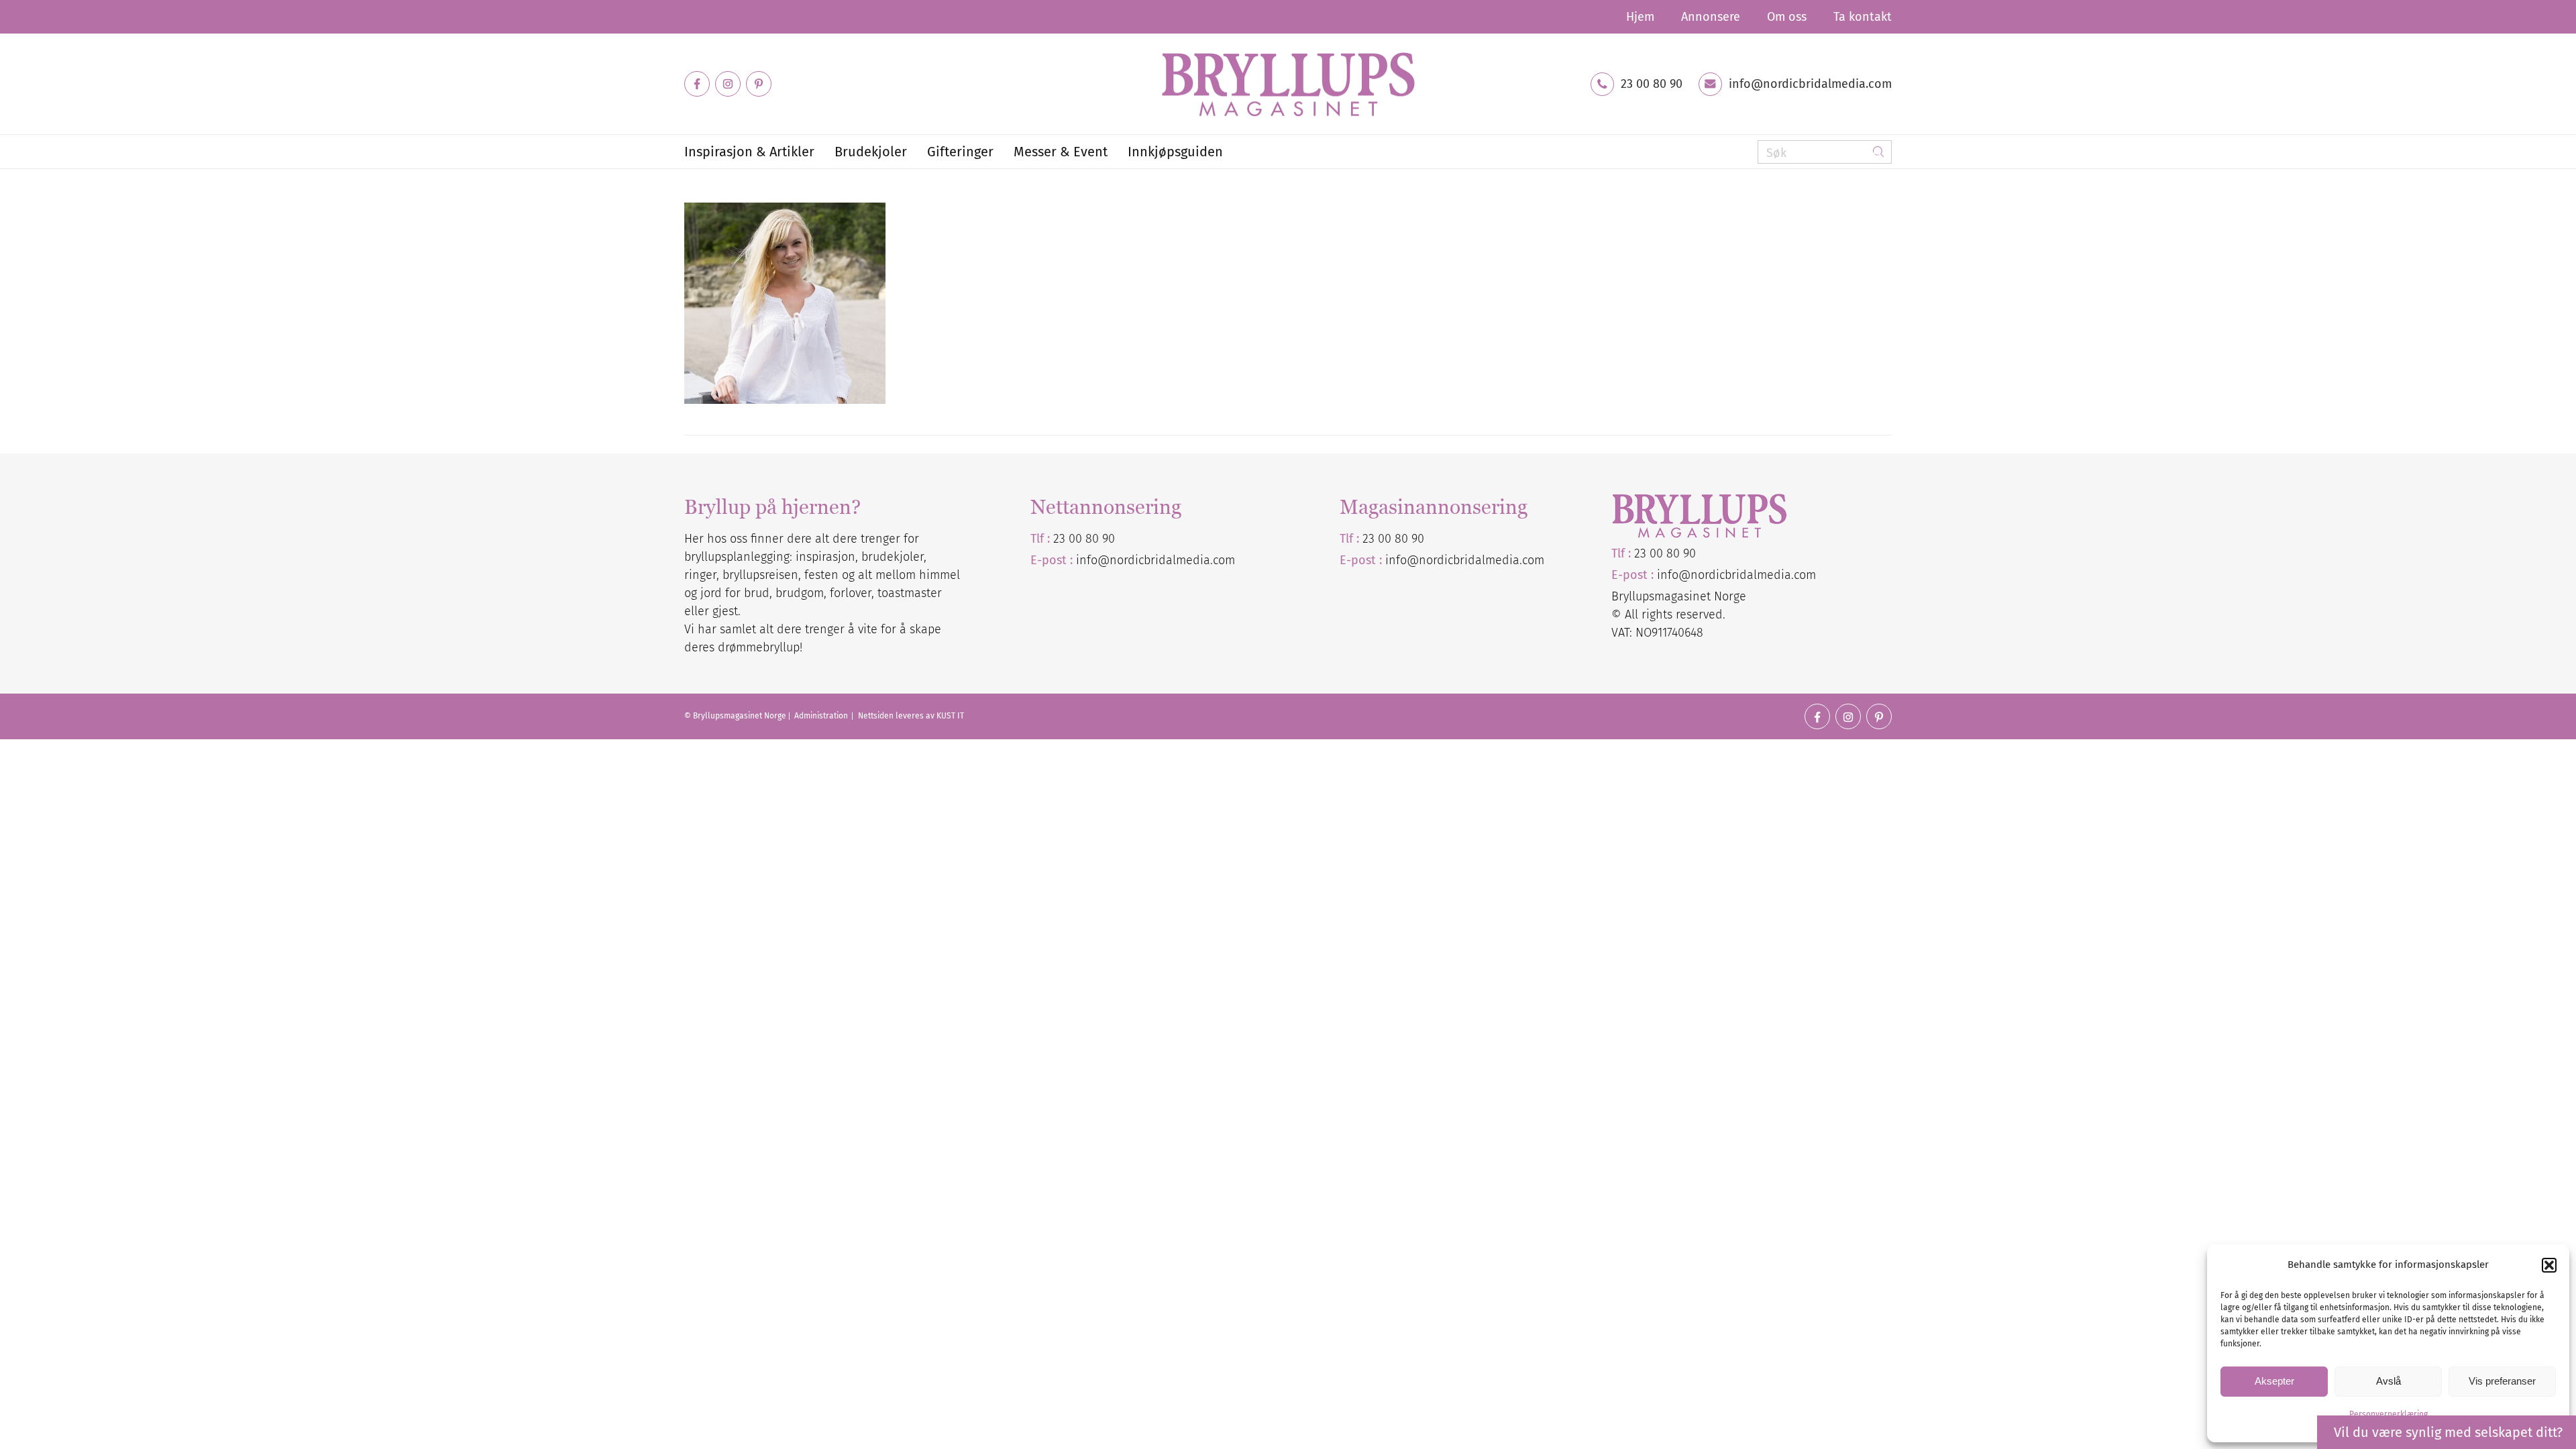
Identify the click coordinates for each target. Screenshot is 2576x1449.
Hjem (1640, 17)
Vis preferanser (2502, 1381)
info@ (1402, 560)
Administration (822, 716)
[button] (2549, 1265)
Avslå (2389, 1381)
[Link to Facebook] (697, 84)
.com (1532, 560)
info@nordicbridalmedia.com (1810, 84)
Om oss (1787, 17)
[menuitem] (1640, 17)
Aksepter (2274, 1381)
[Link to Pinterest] (759, 84)
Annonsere (1711, 17)
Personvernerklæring (2389, 1414)
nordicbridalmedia (1469, 560)
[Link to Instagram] (728, 84)
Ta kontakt (1863, 17)
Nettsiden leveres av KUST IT (911, 716)
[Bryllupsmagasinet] (1288, 84)
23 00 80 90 (1652, 84)
